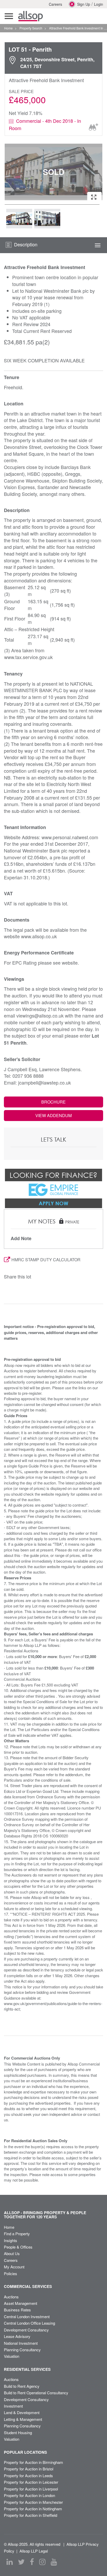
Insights (11, 2240)
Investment (13, 2406)
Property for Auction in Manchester (33, 2502)
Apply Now (53, 1203)
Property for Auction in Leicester (31, 2482)
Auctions (11, 2297)
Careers (55, 4)
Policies (11, 2273)
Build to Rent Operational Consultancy (36, 2393)
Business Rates (17, 2310)
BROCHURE (53, 1102)
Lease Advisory (17, 2336)
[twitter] (21, 2562)
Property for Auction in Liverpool (31, 2489)
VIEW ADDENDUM (53, 1115)
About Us (12, 2253)
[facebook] (32, 2562)
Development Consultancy (26, 2330)
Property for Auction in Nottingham (33, 2509)
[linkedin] (10, 2562)
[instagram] (42, 2562)
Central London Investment (27, 2316)
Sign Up (84, 4)
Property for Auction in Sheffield (31, 2515)
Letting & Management (23, 2419)
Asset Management (21, 2303)
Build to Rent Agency (22, 2386)
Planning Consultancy (22, 2350)
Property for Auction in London (29, 2495)
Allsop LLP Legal (34, 2551)
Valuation (12, 2356)
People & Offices (18, 2247)
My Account (14, 2267)
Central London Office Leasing (29, 2323)
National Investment (21, 2343)
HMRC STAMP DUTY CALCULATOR (46, 1260)
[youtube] (54, 2562)
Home (9, 2227)
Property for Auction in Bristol (29, 2469)
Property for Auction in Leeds (28, 2475)
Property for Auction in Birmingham (34, 2462)
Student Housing (18, 2432)
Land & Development (22, 2412)
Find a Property (17, 2234)
